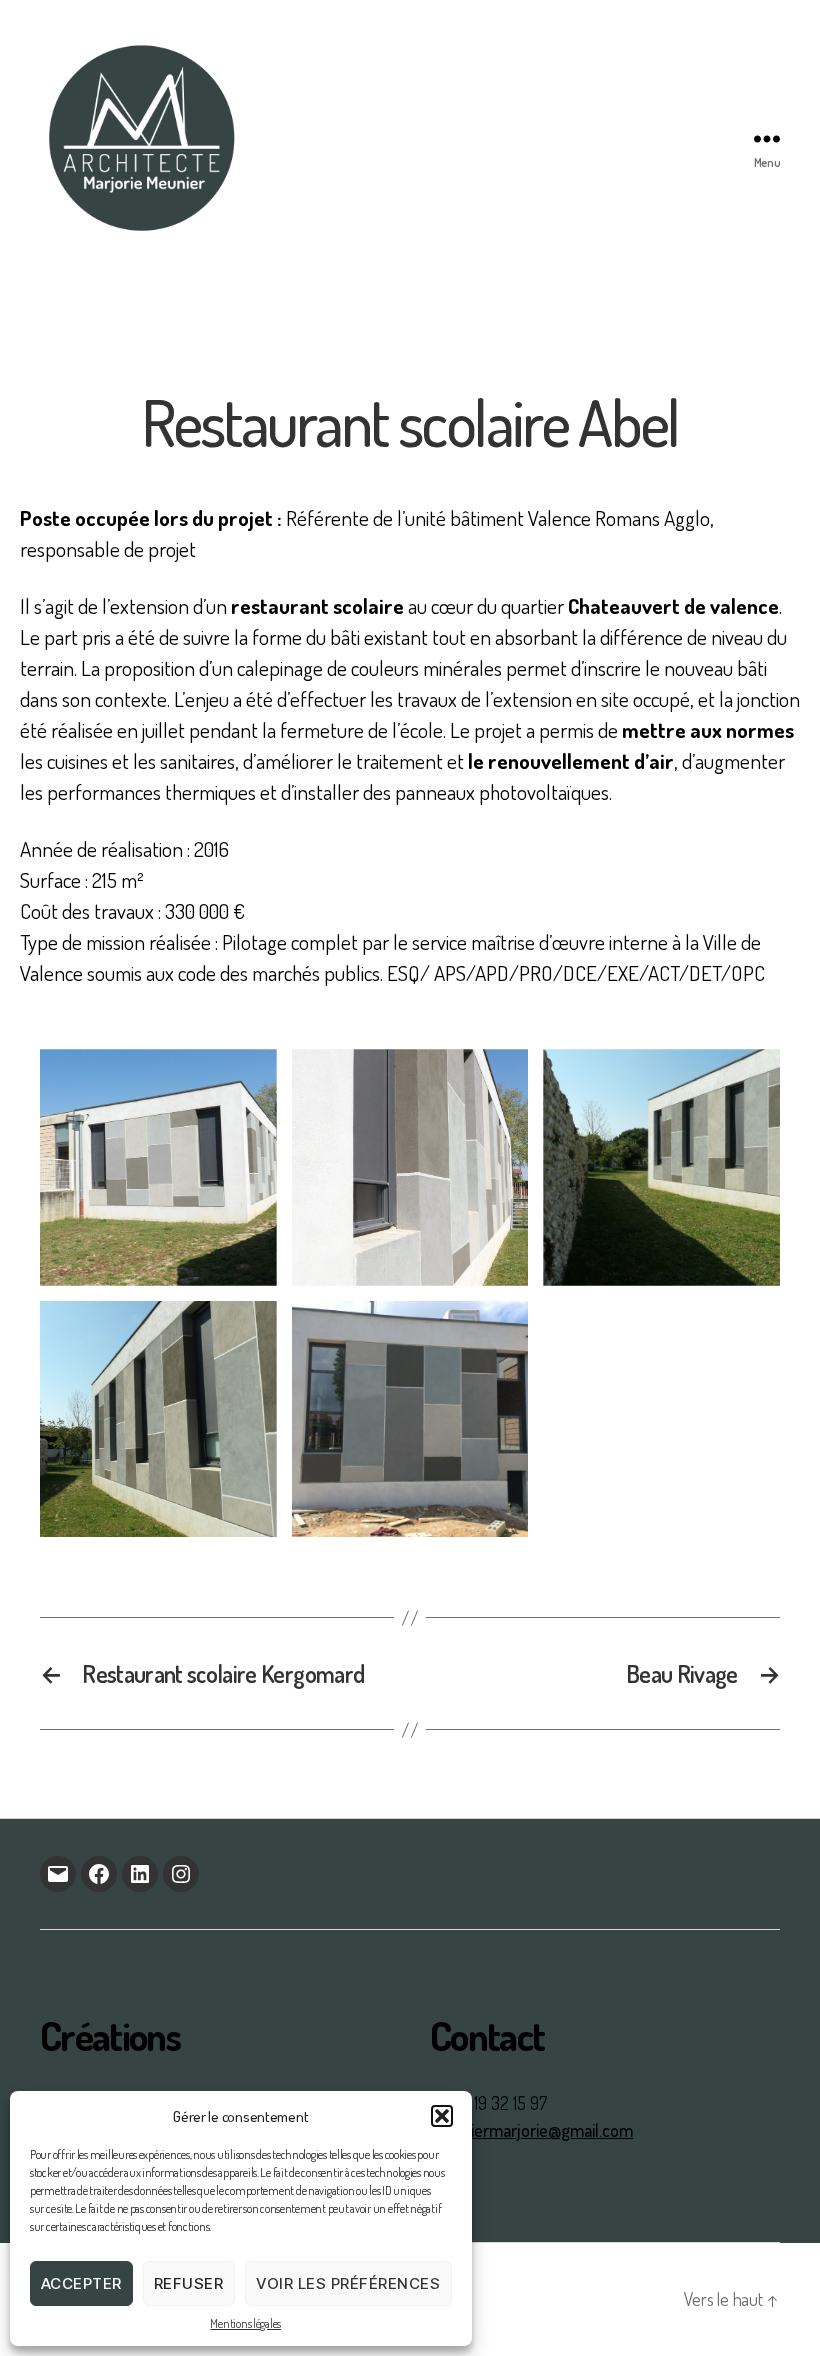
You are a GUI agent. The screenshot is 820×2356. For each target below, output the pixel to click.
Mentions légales (245, 2323)
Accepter (81, 2283)
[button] (442, 2116)
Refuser (189, 2283)
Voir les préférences (348, 2283)
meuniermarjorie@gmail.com (531, 2130)
